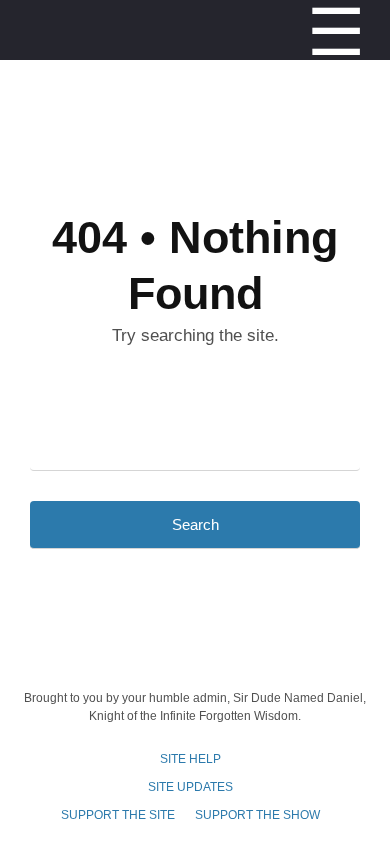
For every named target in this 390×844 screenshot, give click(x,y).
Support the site (118, 815)
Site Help (190, 759)
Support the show (257, 815)
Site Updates (190, 787)
